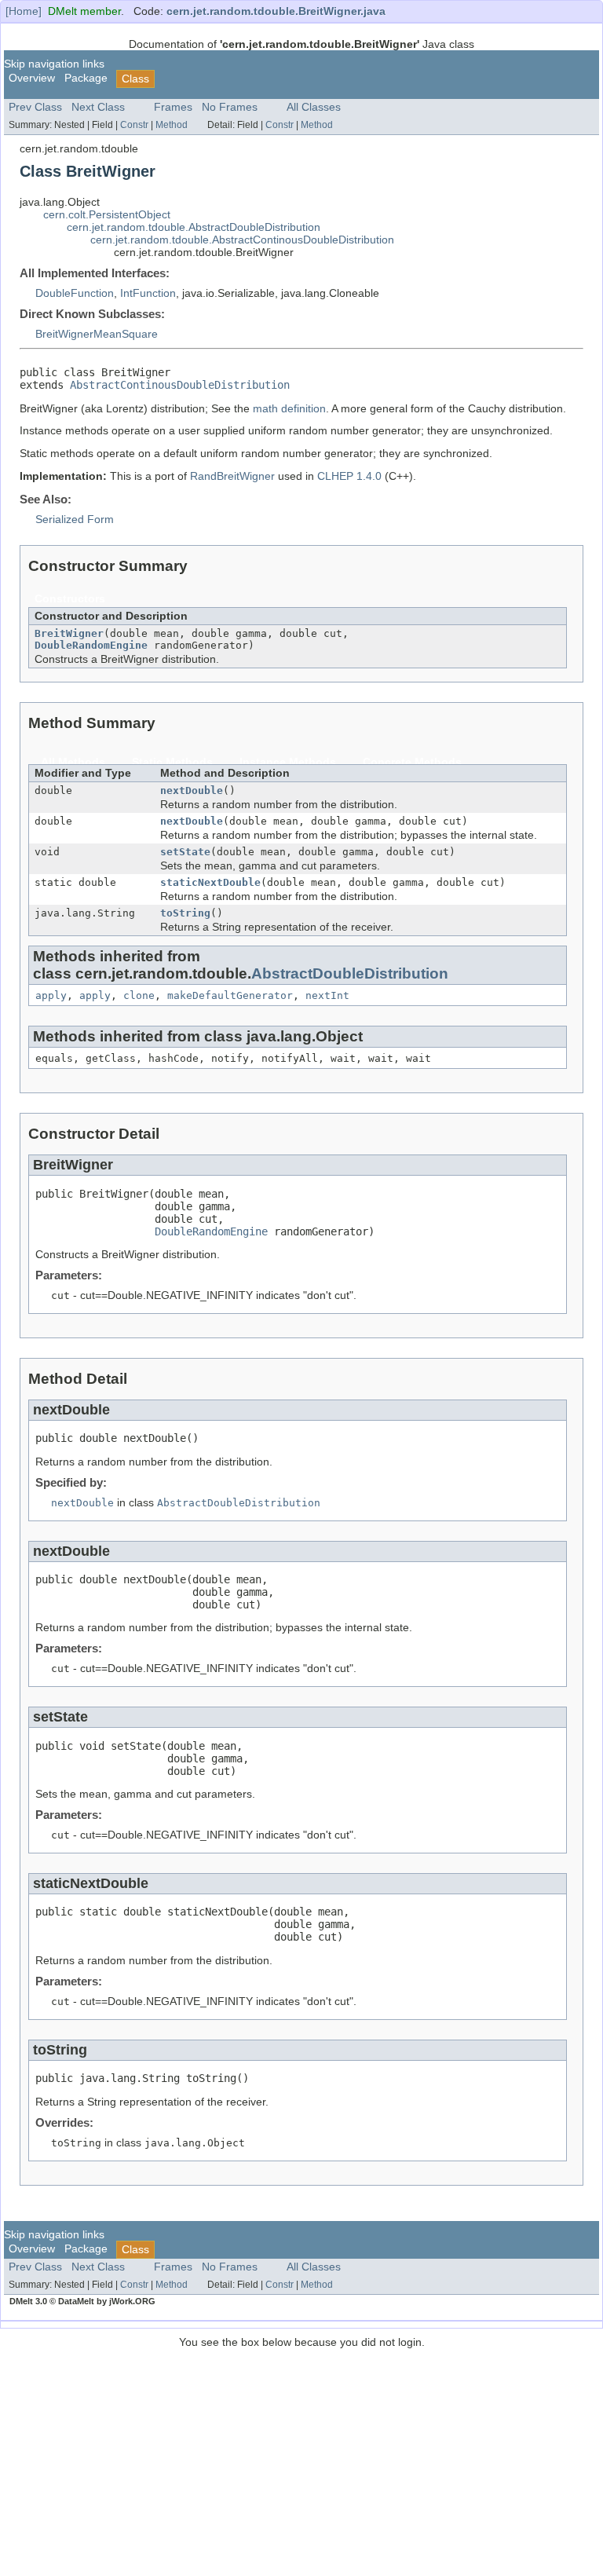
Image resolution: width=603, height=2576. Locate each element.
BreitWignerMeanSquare (97, 334)
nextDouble (192, 790)
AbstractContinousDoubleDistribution (180, 385)
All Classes (314, 107)
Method (172, 125)
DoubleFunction (75, 293)
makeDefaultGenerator (230, 995)
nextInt (327, 995)
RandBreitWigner (232, 476)
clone (139, 995)
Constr (134, 125)
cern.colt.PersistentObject (107, 215)
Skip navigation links (54, 64)
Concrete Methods (412, 762)
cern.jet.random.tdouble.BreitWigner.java (276, 11)
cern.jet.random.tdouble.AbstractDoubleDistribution (194, 227)
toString (185, 913)
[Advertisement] (301, 2458)
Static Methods (172, 762)
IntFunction (148, 293)
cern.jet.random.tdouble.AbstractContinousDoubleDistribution (242, 240)
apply (51, 995)
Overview (32, 78)
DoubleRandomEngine (91, 645)
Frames (173, 107)
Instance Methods (288, 762)
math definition (289, 409)
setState (185, 852)
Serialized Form (75, 520)
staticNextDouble (210, 882)
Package (86, 78)
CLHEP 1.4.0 (349, 476)
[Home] (24, 11)
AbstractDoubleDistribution (350, 973)
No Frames (230, 107)
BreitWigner (69, 633)
